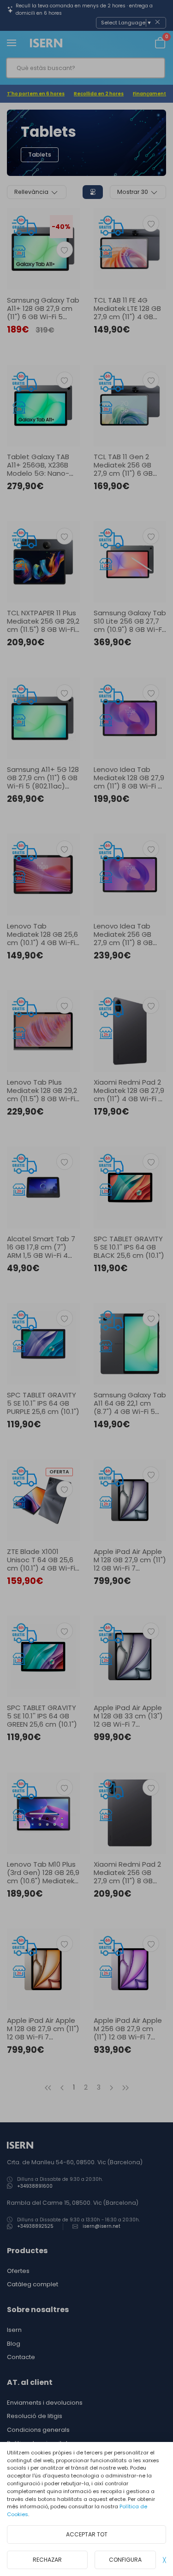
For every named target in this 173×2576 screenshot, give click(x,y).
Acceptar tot (87, 2534)
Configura (125, 2560)
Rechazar (47, 2560)
